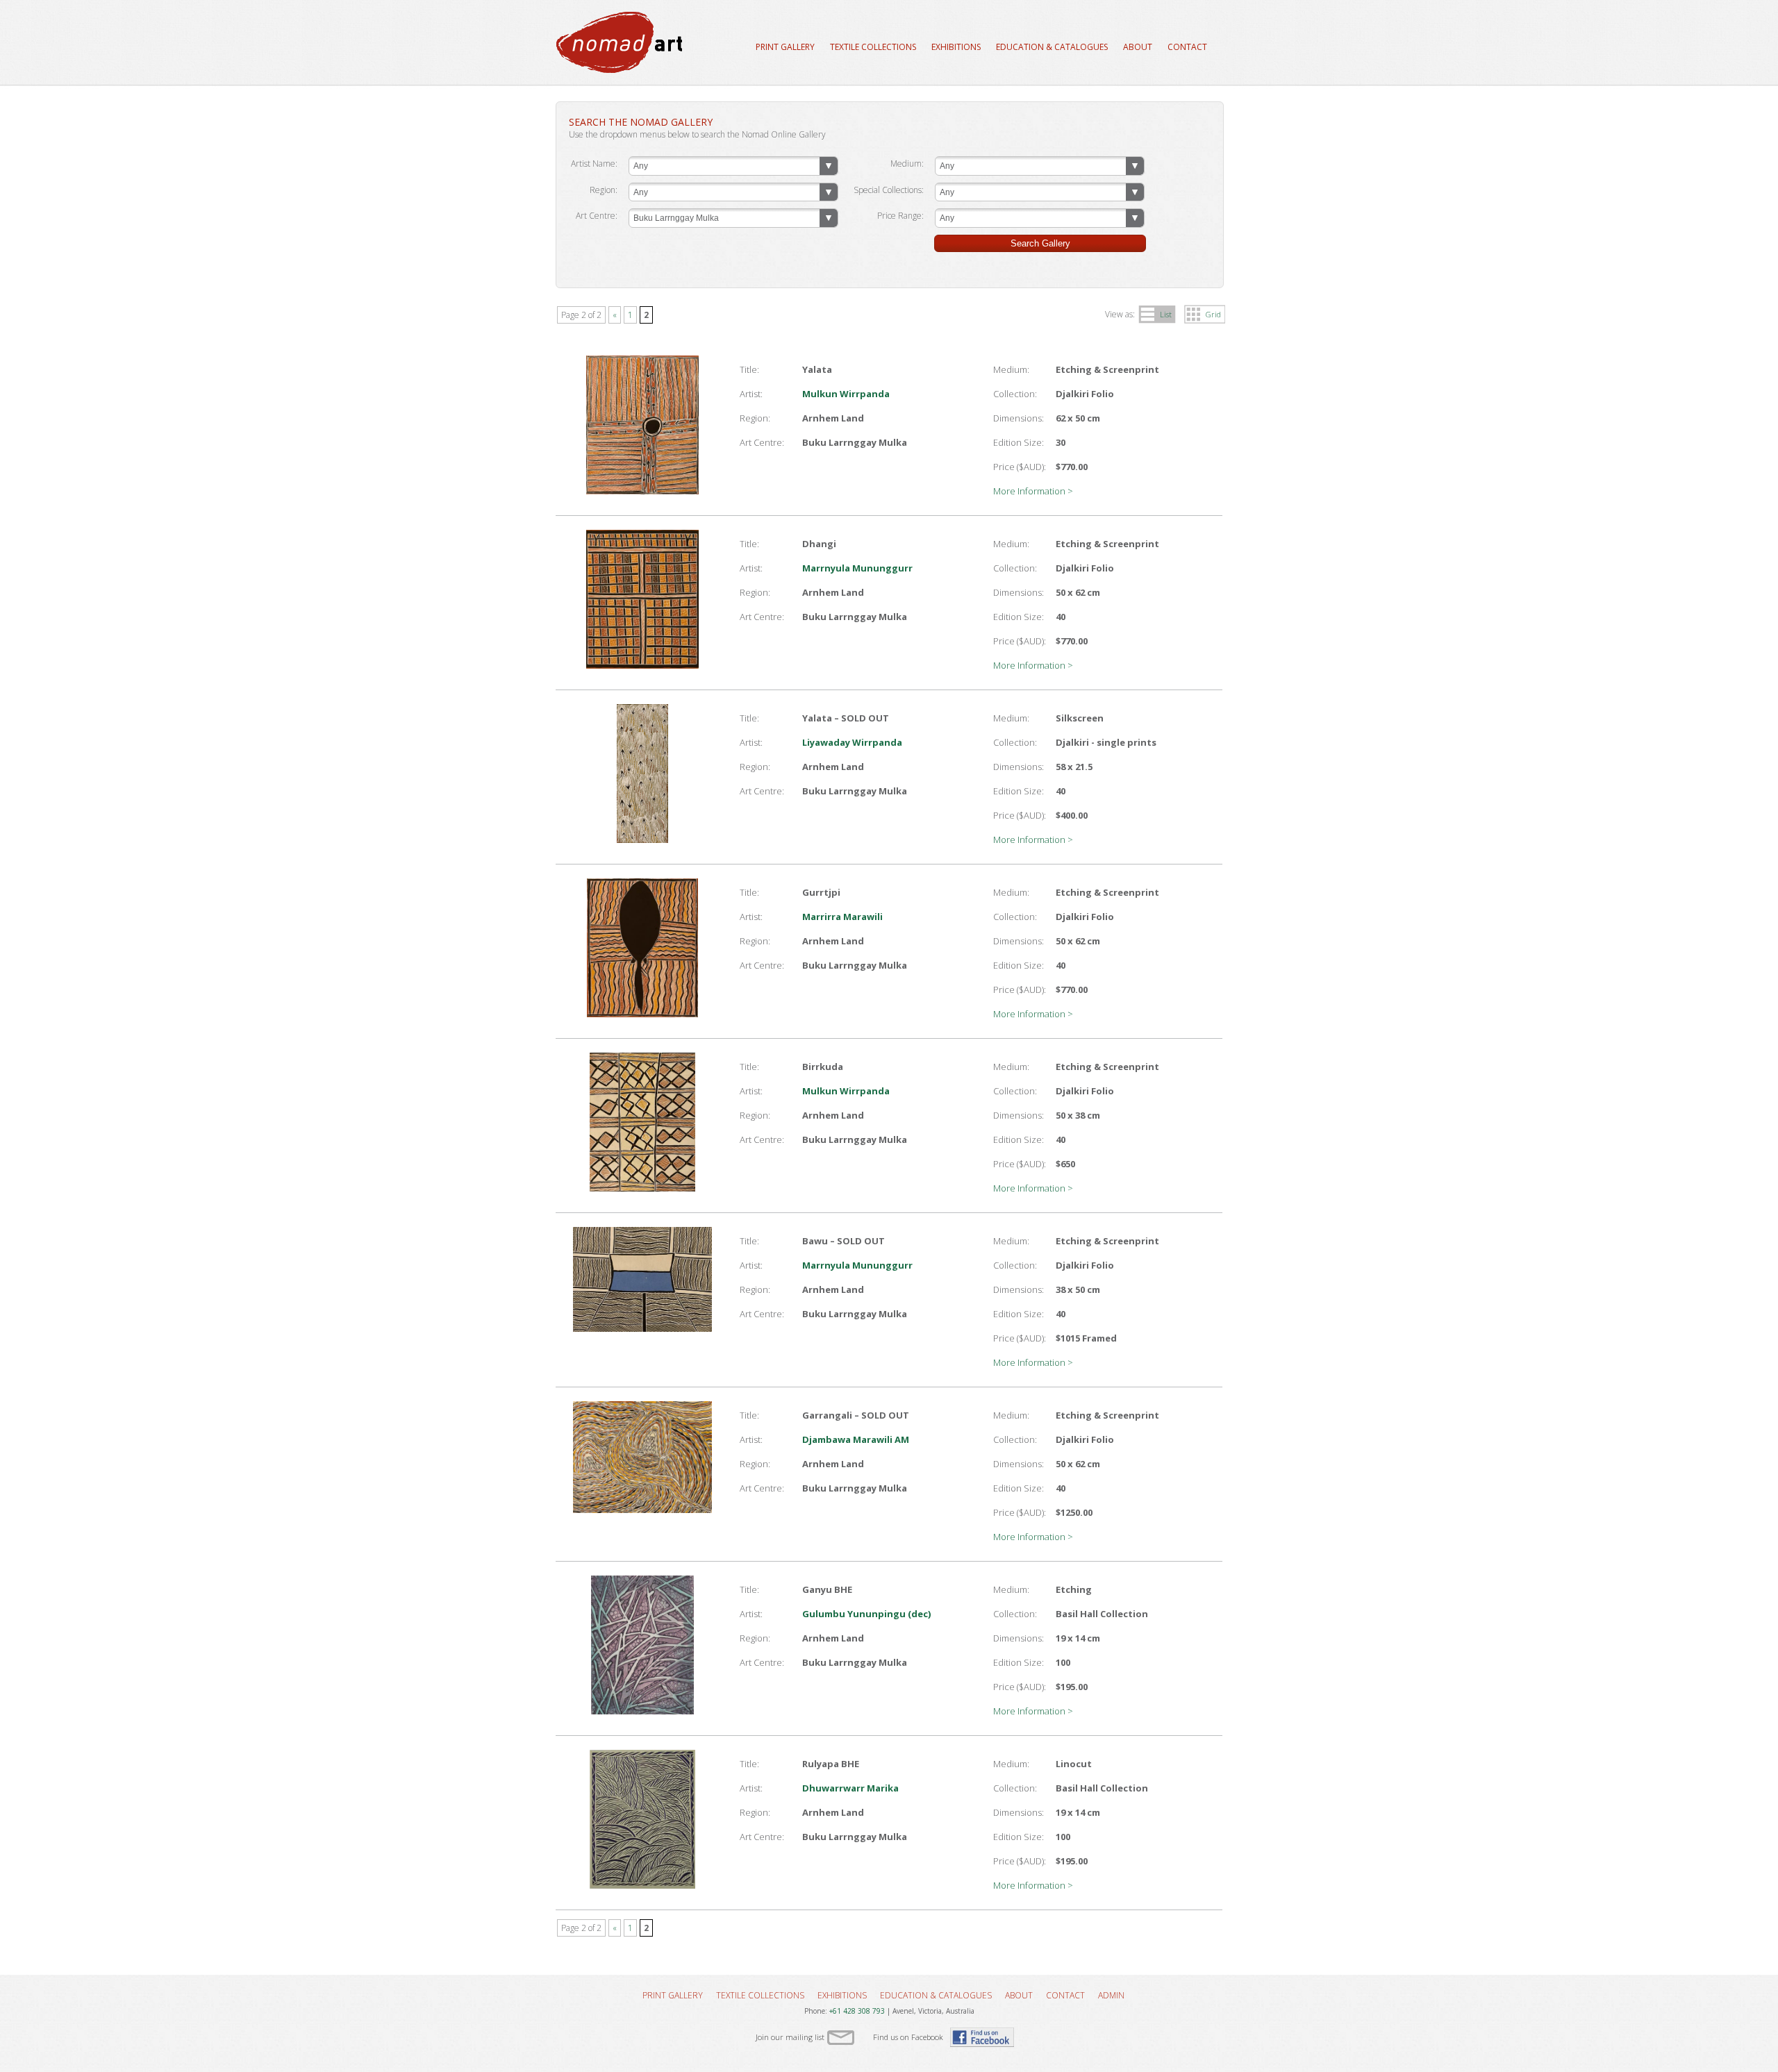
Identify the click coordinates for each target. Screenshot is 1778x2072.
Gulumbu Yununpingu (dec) (866, 1614)
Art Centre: (597, 216)
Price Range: (900, 216)
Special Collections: (889, 190)
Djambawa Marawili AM (856, 1439)
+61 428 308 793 (857, 2011)
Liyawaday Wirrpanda (852, 742)
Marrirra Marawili (842, 917)
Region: (604, 190)
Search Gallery (1040, 243)
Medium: (907, 164)
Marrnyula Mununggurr (857, 568)
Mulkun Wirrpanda (846, 394)
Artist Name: (594, 164)
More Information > (1033, 491)
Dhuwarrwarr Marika (850, 1788)
